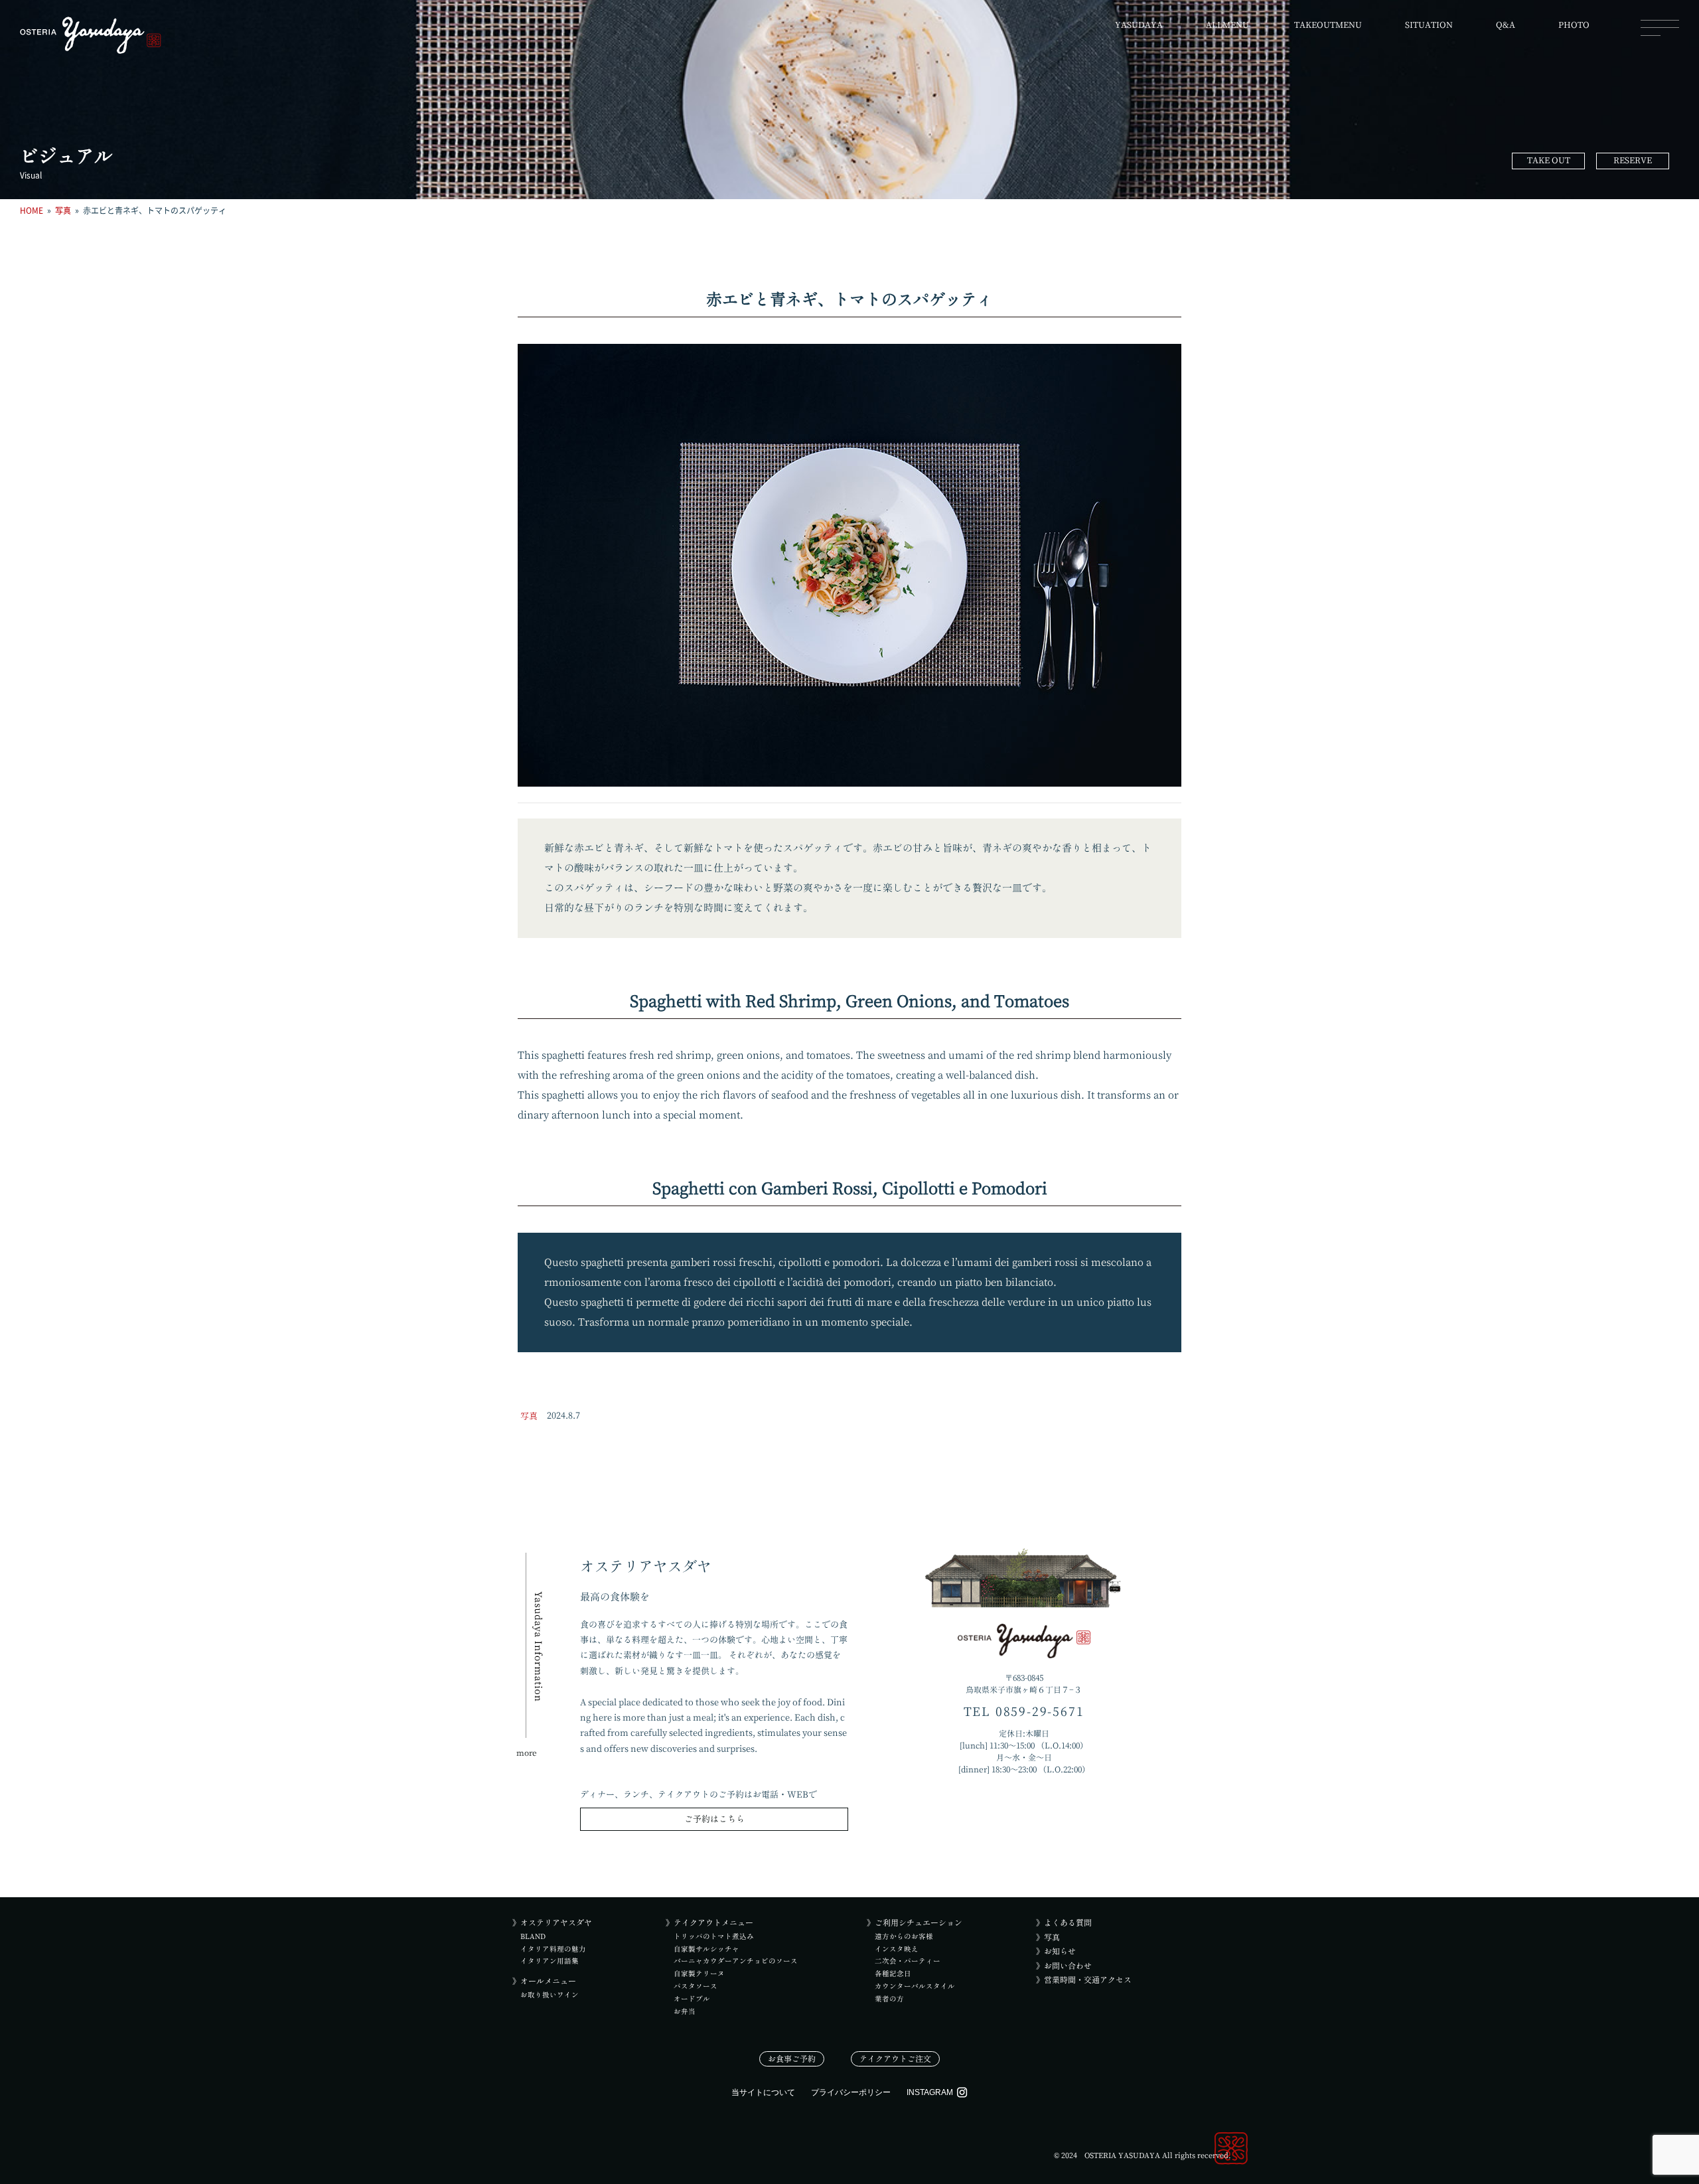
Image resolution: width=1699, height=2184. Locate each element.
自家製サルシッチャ (706, 1949)
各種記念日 (893, 1974)
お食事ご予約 (792, 2059)
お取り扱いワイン (550, 1995)
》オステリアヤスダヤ (552, 1922)
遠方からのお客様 (904, 1936)
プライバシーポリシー (851, 2092)
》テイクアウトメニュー (709, 1922)
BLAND (533, 1936)
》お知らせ (1056, 1951)
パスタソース (696, 1986)
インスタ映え (897, 1949)
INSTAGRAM (930, 2092)
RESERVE (1633, 160)
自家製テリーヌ (699, 1974)
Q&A (1506, 25)
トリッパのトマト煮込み (714, 1936)
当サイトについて (763, 2092)
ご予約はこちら (714, 1819)
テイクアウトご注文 (895, 2059)
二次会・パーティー (908, 1961)
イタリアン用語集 (550, 1961)
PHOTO (1574, 25)
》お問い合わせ (1064, 1966)
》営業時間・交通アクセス (1084, 1980)
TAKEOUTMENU (1328, 25)
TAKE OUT (1549, 160)
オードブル (692, 1999)
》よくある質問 (1064, 1922)
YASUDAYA (1139, 25)
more (527, 1753)
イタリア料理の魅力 (553, 1949)
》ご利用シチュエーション (915, 1922)
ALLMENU (1227, 25)
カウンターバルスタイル (915, 1986)
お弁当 (685, 2011)
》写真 (1048, 1937)
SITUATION (1429, 25)
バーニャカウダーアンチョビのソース (736, 1961)
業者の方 (889, 1999)
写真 (529, 1416)
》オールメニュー (544, 1981)
